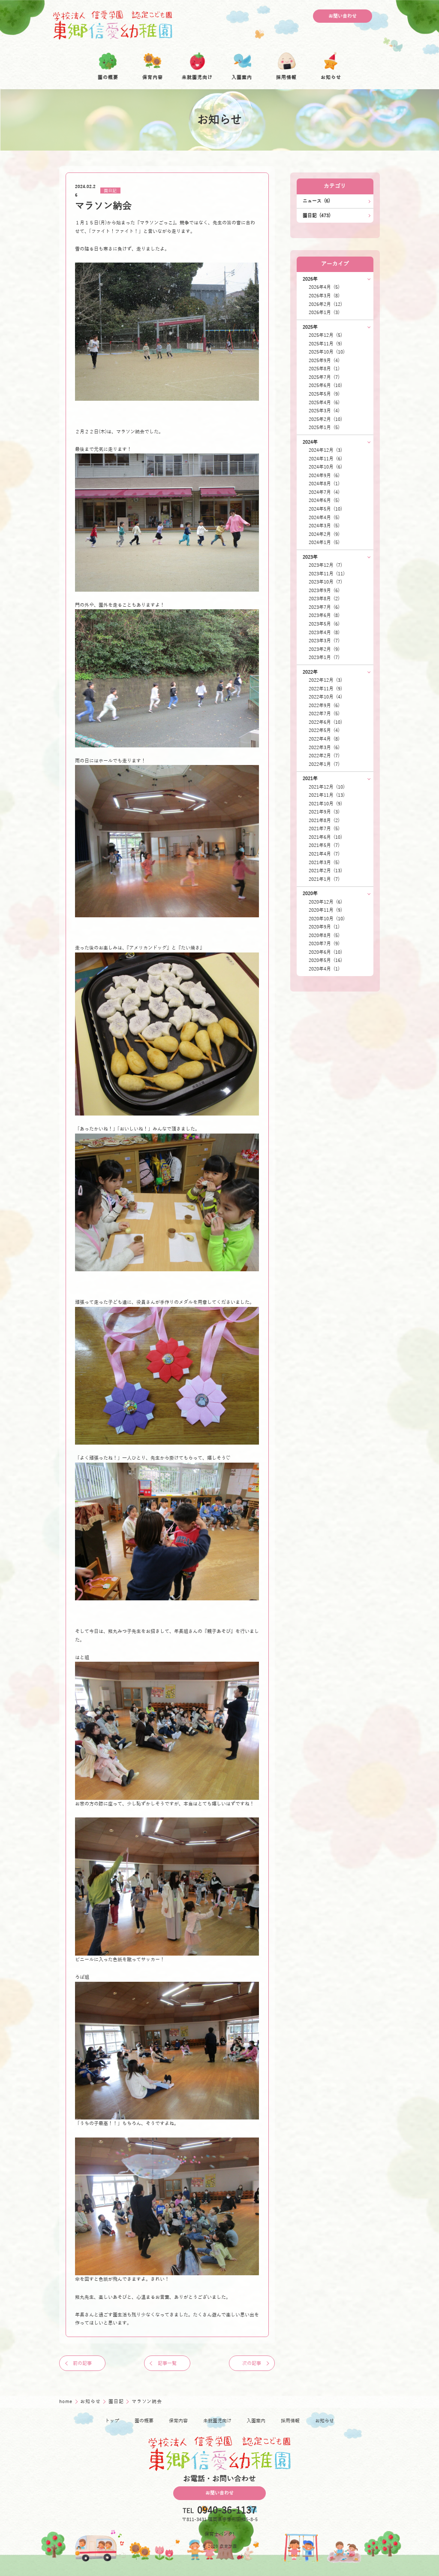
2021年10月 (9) (325, 804)
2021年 (310, 779)
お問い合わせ (343, 16)
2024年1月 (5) (324, 543)
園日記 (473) (317, 216)
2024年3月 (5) (324, 526)
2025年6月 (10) (325, 385)
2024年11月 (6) (325, 459)
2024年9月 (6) (324, 476)
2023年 (310, 557)
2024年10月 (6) (325, 467)
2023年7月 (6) (324, 607)
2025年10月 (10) (327, 352)
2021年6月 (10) (325, 837)
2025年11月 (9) (325, 344)
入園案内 (256, 2421)
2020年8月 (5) (324, 936)
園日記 (110, 191)
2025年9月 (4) (324, 361)
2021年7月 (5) (324, 829)
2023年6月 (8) (324, 615)
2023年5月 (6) (324, 624)
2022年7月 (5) (324, 714)
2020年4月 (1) (324, 969)
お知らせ (91, 2402)
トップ (112, 2421)
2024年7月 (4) (324, 492)
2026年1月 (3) (324, 313)
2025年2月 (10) (325, 419)
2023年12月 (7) (325, 565)
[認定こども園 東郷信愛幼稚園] (113, 25)
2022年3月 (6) (324, 748)
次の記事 (252, 2363)
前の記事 (82, 2363)
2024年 (310, 442)
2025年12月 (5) (325, 335)
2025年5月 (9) (324, 394)
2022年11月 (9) (325, 689)
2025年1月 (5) (324, 428)
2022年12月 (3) (325, 680)
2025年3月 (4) (324, 411)
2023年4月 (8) (324, 633)
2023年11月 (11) (327, 574)
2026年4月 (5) (324, 287)
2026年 (310, 279)
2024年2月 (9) (324, 534)
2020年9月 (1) (324, 927)
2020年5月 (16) (325, 960)
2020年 (310, 893)
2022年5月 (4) (324, 730)
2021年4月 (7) (324, 854)
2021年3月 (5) (324, 863)
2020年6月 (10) (325, 952)
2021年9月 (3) (324, 812)
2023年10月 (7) (325, 582)
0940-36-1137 (227, 2511)
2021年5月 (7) (324, 845)
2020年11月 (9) (325, 910)
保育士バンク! (219, 2534)
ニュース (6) (316, 201)
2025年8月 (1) (324, 369)
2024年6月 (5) (324, 500)
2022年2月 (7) (324, 756)
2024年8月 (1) (324, 484)
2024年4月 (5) (324, 518)
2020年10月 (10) (327, 919)
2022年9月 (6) (324, 706)
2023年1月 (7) (324, 658)
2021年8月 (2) (324, 821)
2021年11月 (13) (327, 795)
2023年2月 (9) (324, 649)
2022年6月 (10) (325, 722)
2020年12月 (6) (325, 902)
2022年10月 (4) (325, 697)
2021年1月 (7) (324, 879)
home (66, 2402)
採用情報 (290, 2421)
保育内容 (178, 2421)
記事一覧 (167, 2363)
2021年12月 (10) (327, 787)
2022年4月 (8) (324, 739)
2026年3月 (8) (324, 296)
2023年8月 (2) (324, 599)
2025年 (310, 327)
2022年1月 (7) (324, 764)
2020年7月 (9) (324, 944)
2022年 (310, 672)
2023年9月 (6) (324, 591)
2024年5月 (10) (325, 509)
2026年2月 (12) (325, 304)
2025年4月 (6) (324, 403)
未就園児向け (217, 2421)
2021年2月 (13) (325, 871)
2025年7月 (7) (324, 377)
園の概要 (144, 2421)
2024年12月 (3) (325, 450)
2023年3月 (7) (324, 641)
